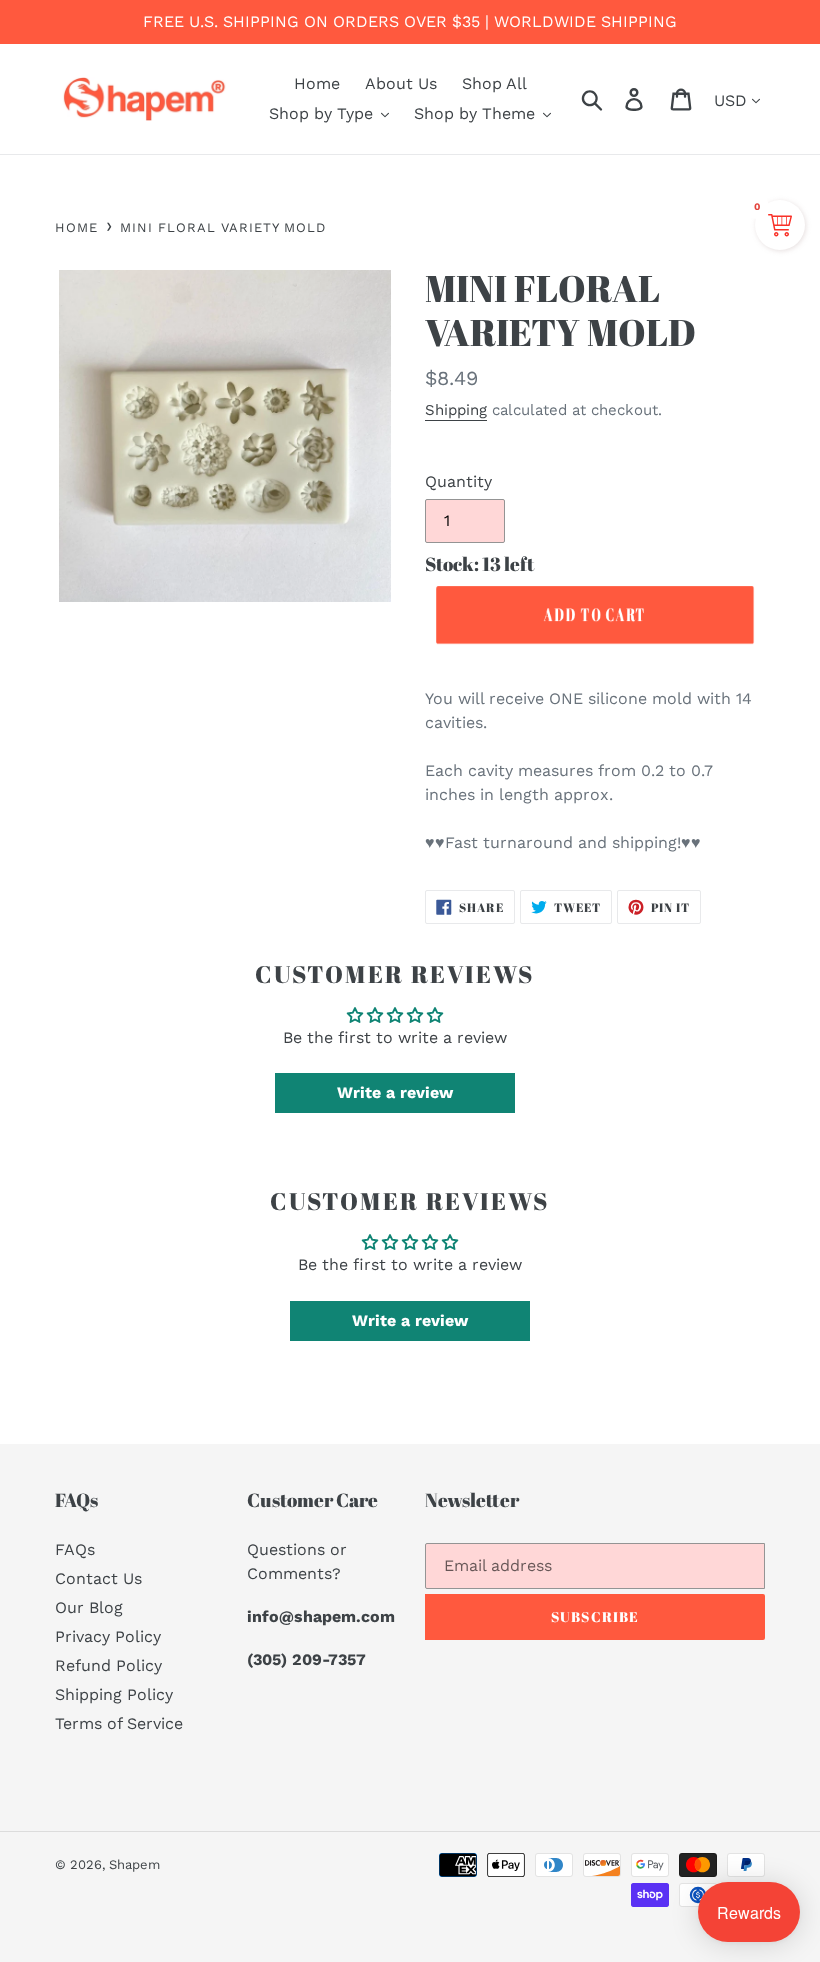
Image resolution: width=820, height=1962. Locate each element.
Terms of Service (119, 1723)
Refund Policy (108, 1665)
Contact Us (98, 1578)
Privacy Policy (108, 1636)
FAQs (75, 1549)
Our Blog (89, 1607)
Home (76, 227)
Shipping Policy (114, 1694)
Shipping (456, 410)
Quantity (458, 481)
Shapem (134, 1864)
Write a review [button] (395, 1092)
